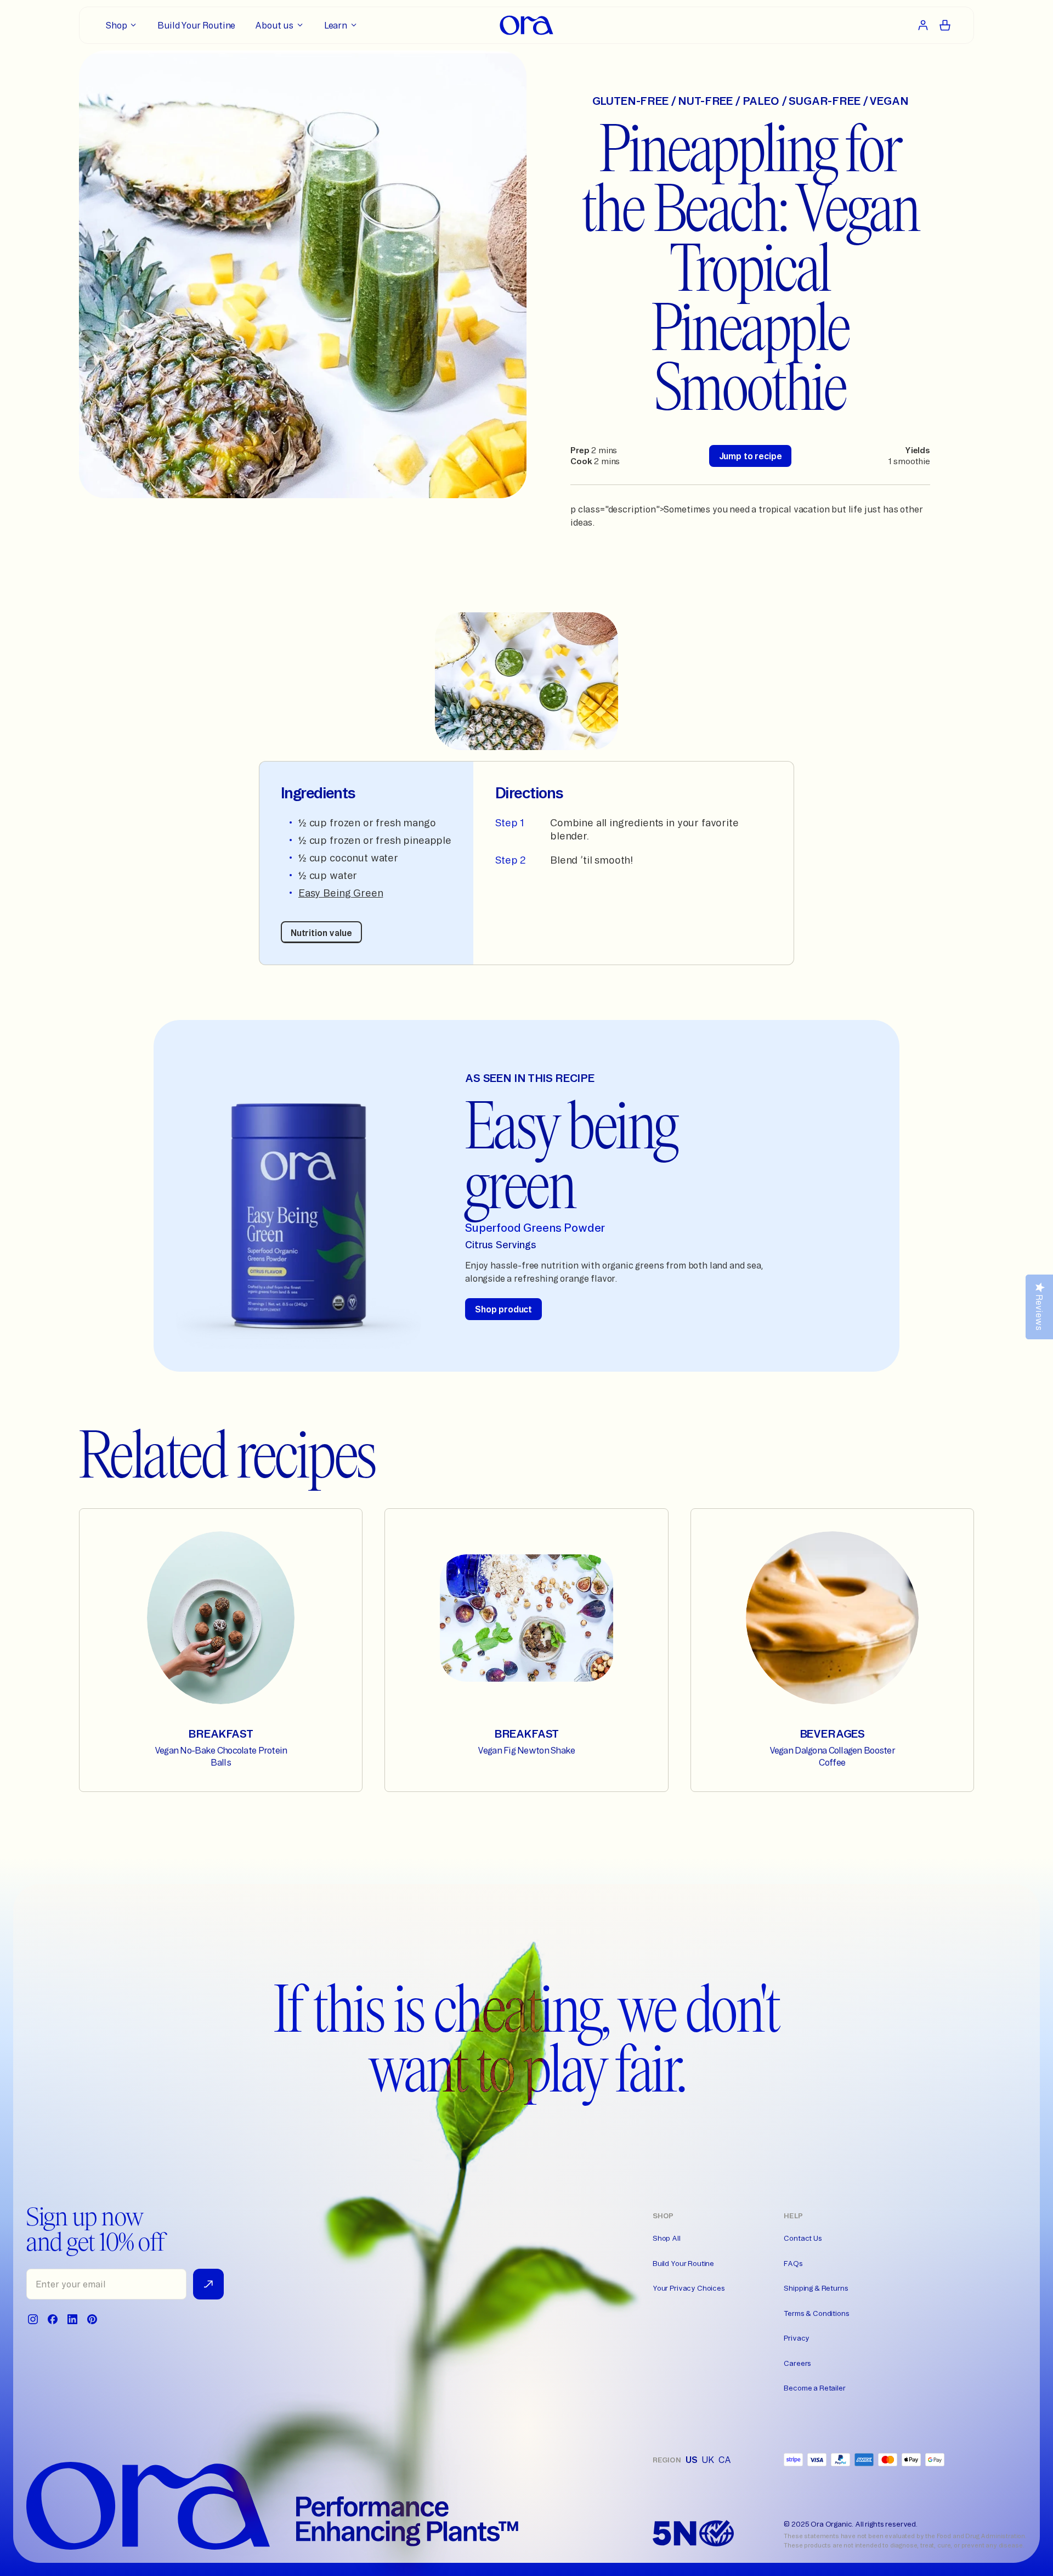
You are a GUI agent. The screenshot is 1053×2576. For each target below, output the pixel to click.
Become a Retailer (814, 2388)
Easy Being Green (341, 893)
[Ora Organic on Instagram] (33, 2319)
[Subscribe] (208, 2284)
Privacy (797, 2338)
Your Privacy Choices (689, 2288)
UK (708, 2460)
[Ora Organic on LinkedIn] (72, 2319)
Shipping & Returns (816, 2288)
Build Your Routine (683, 2263)
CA (725, 2460)
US (692, 2460)
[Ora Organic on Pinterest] (92, 2319)
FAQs (793, 2263)
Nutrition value (321, 933)
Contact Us (803, 2238)
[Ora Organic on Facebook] (53, 2319)
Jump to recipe (751, 456)
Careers (797, 2363)
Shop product (503, 1309)
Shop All (667, 2238)
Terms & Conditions (816, 2313)
